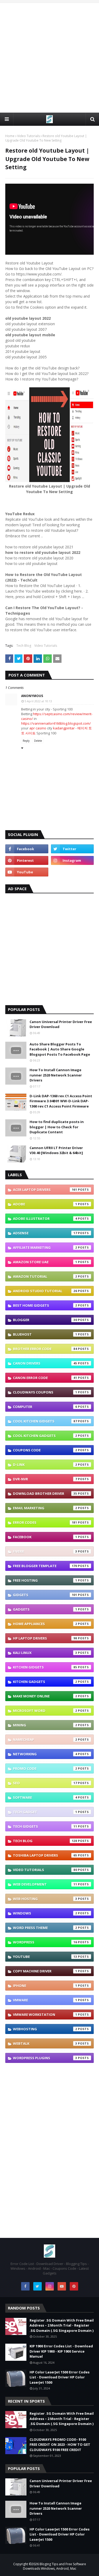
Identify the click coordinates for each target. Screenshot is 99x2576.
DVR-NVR (45, 1479)
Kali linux (45, 1653)
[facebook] (27, 849)
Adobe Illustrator (45, 1219)
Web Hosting (45, 1899)
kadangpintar (64, 728)
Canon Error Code (45, 1378)
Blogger (45, 1320)
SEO (45, 1783)
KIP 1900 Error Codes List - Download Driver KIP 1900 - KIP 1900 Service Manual (61, 2351)
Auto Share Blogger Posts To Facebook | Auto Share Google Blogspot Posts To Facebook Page (60, 1049)
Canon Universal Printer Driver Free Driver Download (61, 1024)
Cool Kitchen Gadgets (45, 1436)
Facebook (45, 1537)
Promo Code (45, 1768)
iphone (45, 1986)
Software (45, 1797)
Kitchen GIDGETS (45, 1667)
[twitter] (72, 849)
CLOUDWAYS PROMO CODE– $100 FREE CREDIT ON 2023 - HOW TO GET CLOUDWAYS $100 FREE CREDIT (60, 2445)
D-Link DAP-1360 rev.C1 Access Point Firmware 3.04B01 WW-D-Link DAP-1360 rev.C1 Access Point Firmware (61, 1101)
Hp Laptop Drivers (45, 1638)
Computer (45, 1407)
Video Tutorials (29, 136)
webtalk (45, 2043)
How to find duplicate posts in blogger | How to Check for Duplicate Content (57, 1127)
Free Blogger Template (45, 1566)
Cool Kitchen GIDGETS (45, 1421)
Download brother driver (45, 1494)
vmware (45, 2000)
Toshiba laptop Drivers (45, 1855)
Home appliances (45, 1624)
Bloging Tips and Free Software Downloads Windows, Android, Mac (55, 2566)
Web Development (45, 1884)
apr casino (38, 728)
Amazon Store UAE (45, 1262)
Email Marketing (45, 1508)
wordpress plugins (45, 2058)
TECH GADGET (45, 1812)
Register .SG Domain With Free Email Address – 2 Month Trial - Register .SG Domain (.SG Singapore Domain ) (62, 2325)
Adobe (45, 1204)
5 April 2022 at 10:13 (38, 701)
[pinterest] (27, 860)
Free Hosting (45, 1580)
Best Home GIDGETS (45, 1305)
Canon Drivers (45, 1363)
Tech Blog (24, 646)
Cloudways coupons (45, 1392)
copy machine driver (45, 1971)
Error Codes (45, 1522)
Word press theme (45, 1928)
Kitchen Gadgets (45, 1682)
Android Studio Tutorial (45, 1291)
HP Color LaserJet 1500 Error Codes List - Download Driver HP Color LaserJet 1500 (60, 2377)
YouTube (45, 1957)
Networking (45, 1754)
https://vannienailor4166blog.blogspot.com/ (56, 723)
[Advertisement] (49, 57)
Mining (45, 1725)
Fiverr (45, 1551)
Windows (45, 1913)
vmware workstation (45, 2014)
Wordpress (45, 1942)
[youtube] (27, 872)
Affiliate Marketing (45, 1247)
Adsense (45, 1233)
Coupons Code (45, 1450)
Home (10, 136)
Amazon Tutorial (45, 1276)
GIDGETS (45, 1595)
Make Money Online (45, 1696)
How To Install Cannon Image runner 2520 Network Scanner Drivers (56, 1075)
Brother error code (45, 1349)
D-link (45, 1465)
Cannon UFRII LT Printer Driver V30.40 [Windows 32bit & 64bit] (56, 1150)
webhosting (45, 2029)
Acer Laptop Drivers (45, 1190)
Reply (26, 741)
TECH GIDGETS (45, 1826)
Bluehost (45, 1334)
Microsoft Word (45, 1711)
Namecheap (45, 1740)
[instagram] (72, 860)
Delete (38, 741)
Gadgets (45, 1609)
